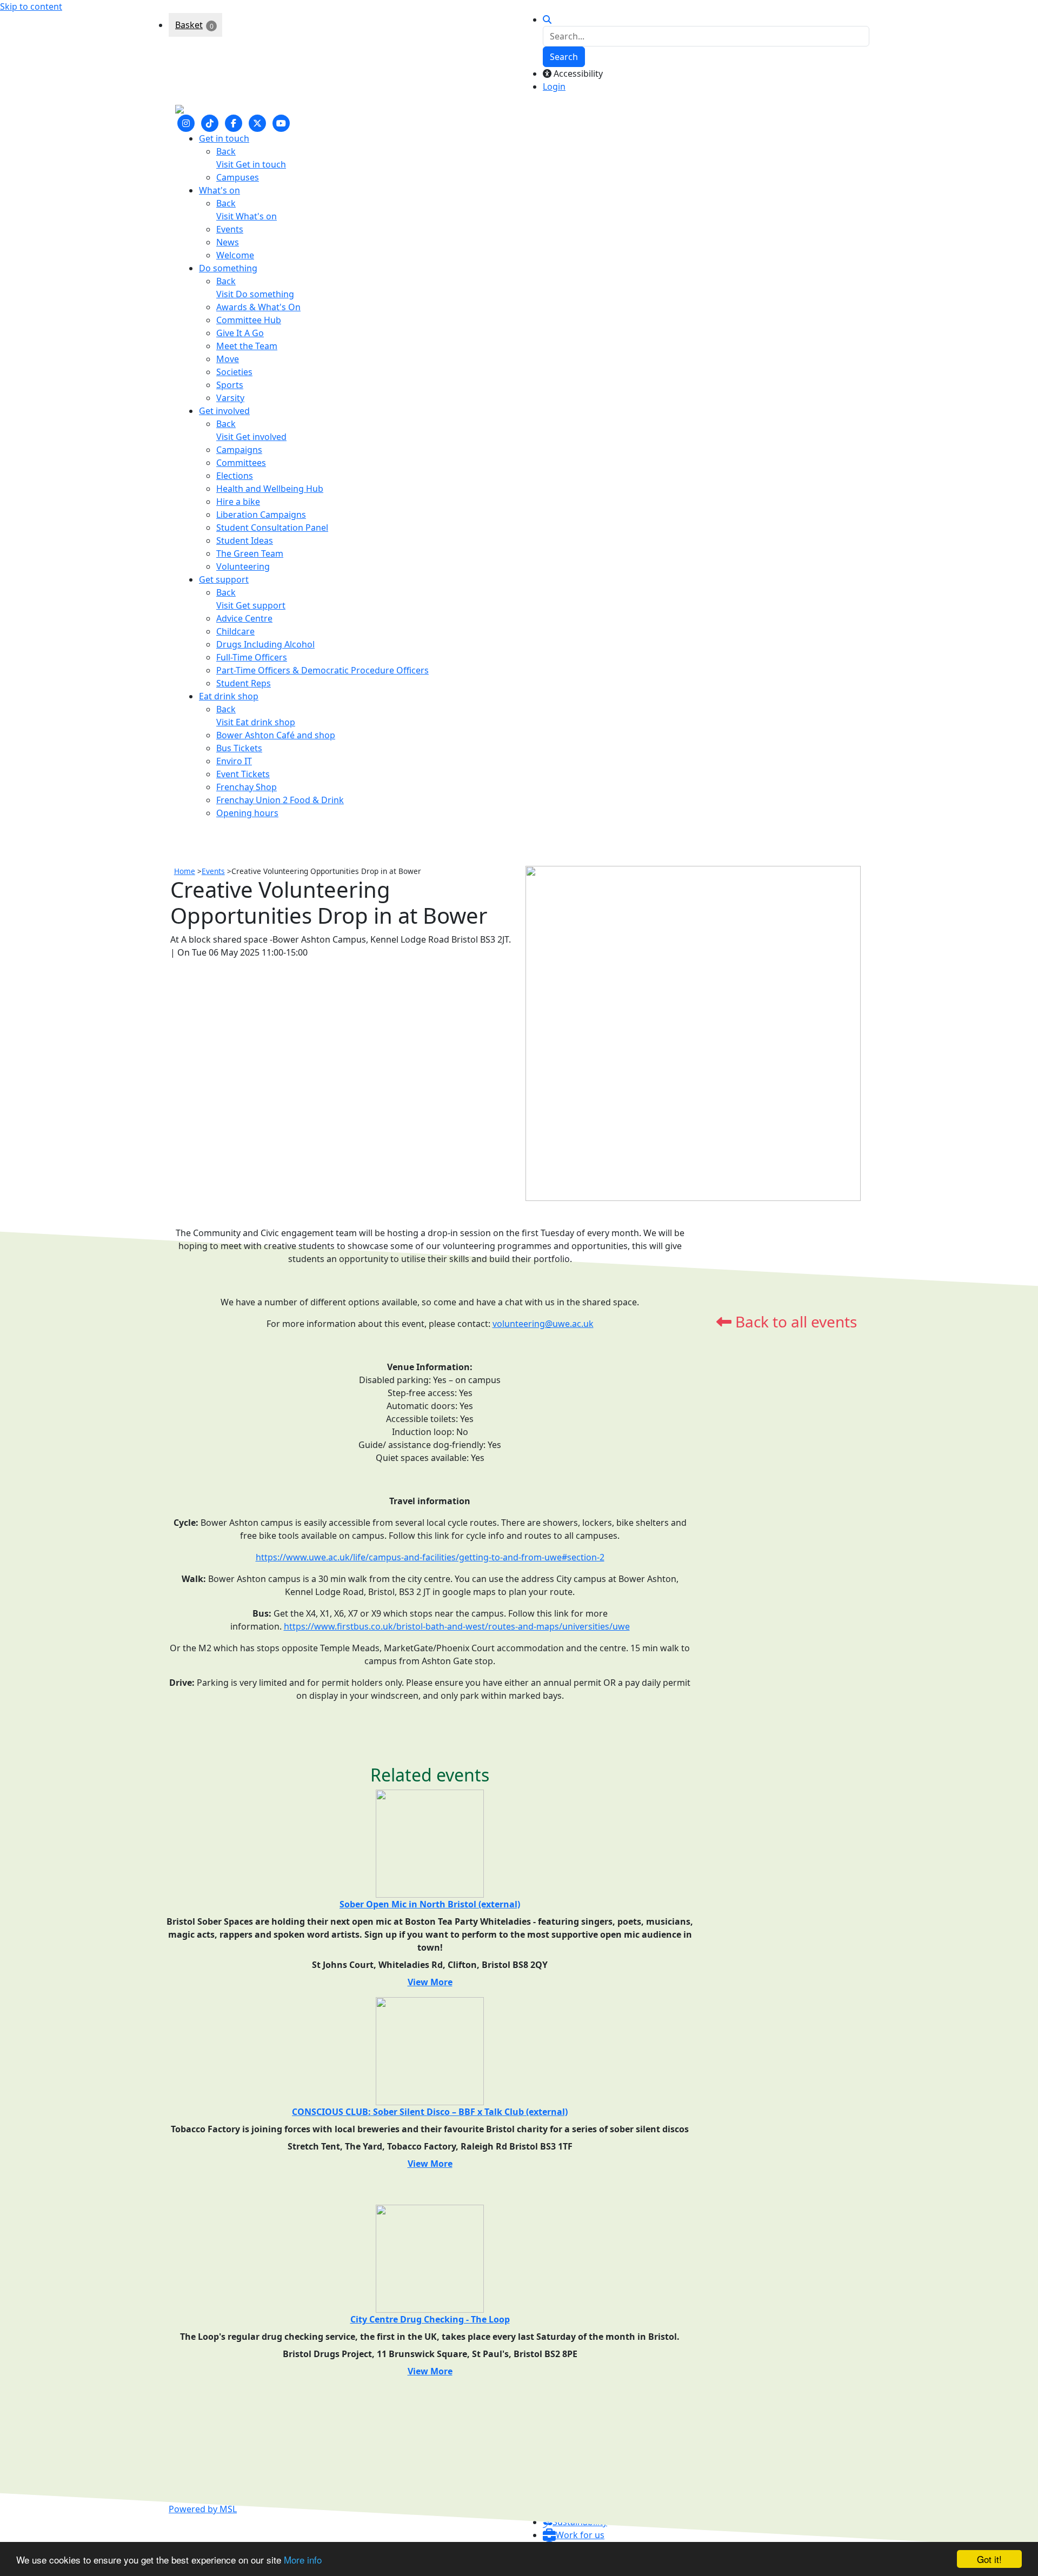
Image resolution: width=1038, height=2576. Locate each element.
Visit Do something (255, 294)
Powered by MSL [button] (203, 2509)
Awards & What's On (258, 307)
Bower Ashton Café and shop (276, 735)
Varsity (230, 398)
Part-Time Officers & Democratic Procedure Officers (322, 670)
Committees (241, 463)
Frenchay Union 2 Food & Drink (280, 800)
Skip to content (31, 6)
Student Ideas (245, 540)
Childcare (235, 631)
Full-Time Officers (252, 657)
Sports (230, 385)
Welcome (235, 255)
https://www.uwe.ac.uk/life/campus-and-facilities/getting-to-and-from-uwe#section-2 (430, 1557)
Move (228, 359)
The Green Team (250, 553)
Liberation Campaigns (261, 515)
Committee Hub (249, 320)
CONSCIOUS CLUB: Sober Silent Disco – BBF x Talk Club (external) (430, 2112)
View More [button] (430, 1982)
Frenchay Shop (247, 787)
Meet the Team (247, 346)
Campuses (238, 177)
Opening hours (247, 813)
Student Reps (244, 683)
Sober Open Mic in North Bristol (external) (430, 1904)
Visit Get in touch (251, 164)
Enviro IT (234, 761)
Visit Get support (251, 605)
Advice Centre (244, 618)
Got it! (989, 2559)
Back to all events (794, 1322)
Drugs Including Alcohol (265, 644)
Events (230, 229)
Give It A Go (240, 333)
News (228, 242)
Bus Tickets (239, 748)
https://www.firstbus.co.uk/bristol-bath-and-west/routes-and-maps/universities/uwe (457, 1626)
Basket (189, 25)
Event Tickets (243, 774)
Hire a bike (238, 502)
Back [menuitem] (226, 151)
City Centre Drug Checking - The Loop (430, 2319)
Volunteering (243, 566)
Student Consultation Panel (272, 528)
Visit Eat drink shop (256, 722)
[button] (574, 2535)
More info (303, 2560)
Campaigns (239, 450)
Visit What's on (247, 216)
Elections (235, 476)
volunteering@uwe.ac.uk (543, 1324)
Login (554, 86)
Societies (234, 372)
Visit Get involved (251, 437)
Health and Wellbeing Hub (270, 489)
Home (185, 871)
